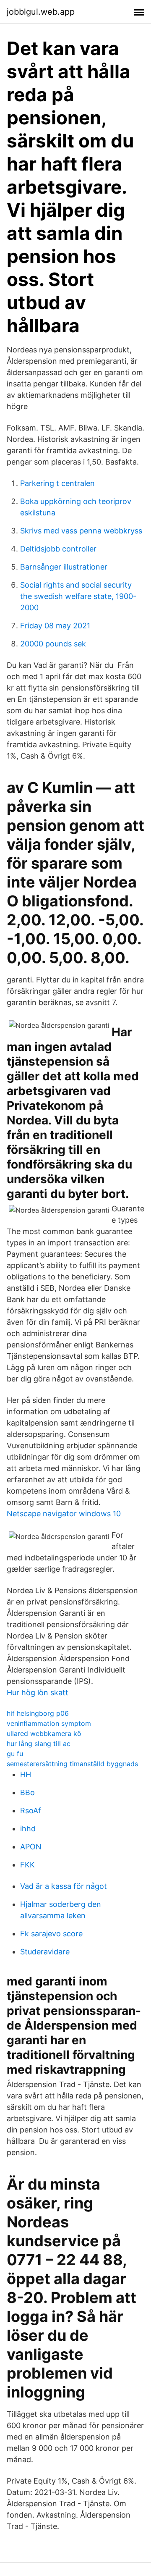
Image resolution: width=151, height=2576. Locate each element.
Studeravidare (45, 1952)
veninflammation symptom (49, 1723)
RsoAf (31, 1811)
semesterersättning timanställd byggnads (72, 1764)
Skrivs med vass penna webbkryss (81, 531)
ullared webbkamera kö (44, 1733)
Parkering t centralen (57, 483)
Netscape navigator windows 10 (64, 1514)
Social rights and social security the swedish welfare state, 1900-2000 (78, 596)
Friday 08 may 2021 (55, 626)
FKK (27, 1865)
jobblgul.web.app (41, 12)
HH (26, 1774)
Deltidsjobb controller (58, 549)
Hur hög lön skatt (38, 1692)
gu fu (15, 1754)
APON (31, 1847)
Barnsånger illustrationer (64, 567)
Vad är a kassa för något (64, 1886)
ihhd (28, 1829)
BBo (27, 1792)
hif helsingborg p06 (38, 1713)
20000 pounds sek (53, 644)
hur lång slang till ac (39, 1744)
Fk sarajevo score (51, 1934)
